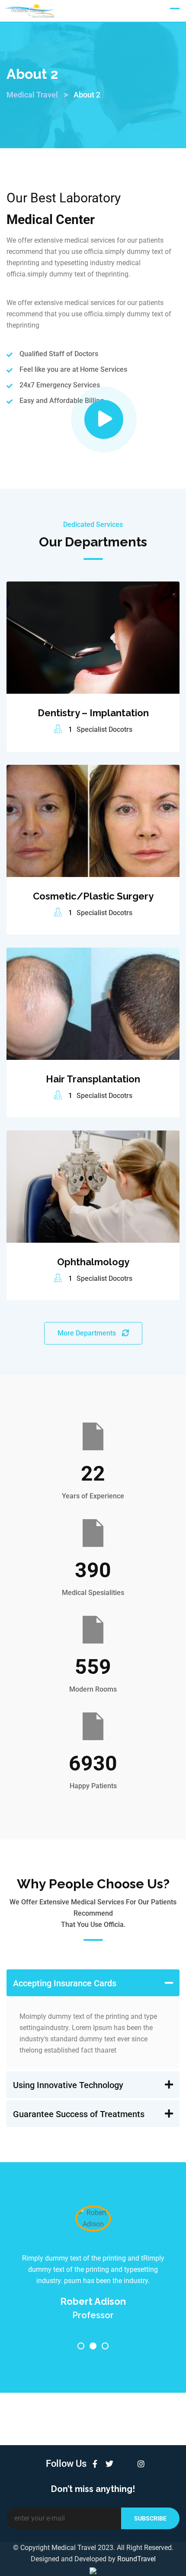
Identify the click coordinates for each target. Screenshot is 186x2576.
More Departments (88, 1333)
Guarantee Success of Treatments (79, 2114)
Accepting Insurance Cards (65, 1983)
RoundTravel (136, 2559)
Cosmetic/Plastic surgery (93, 896)
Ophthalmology (93, 1262)
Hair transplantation (93, 1079)
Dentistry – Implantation (93, 713)
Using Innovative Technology (68, 2085)
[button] (93, 1983)
